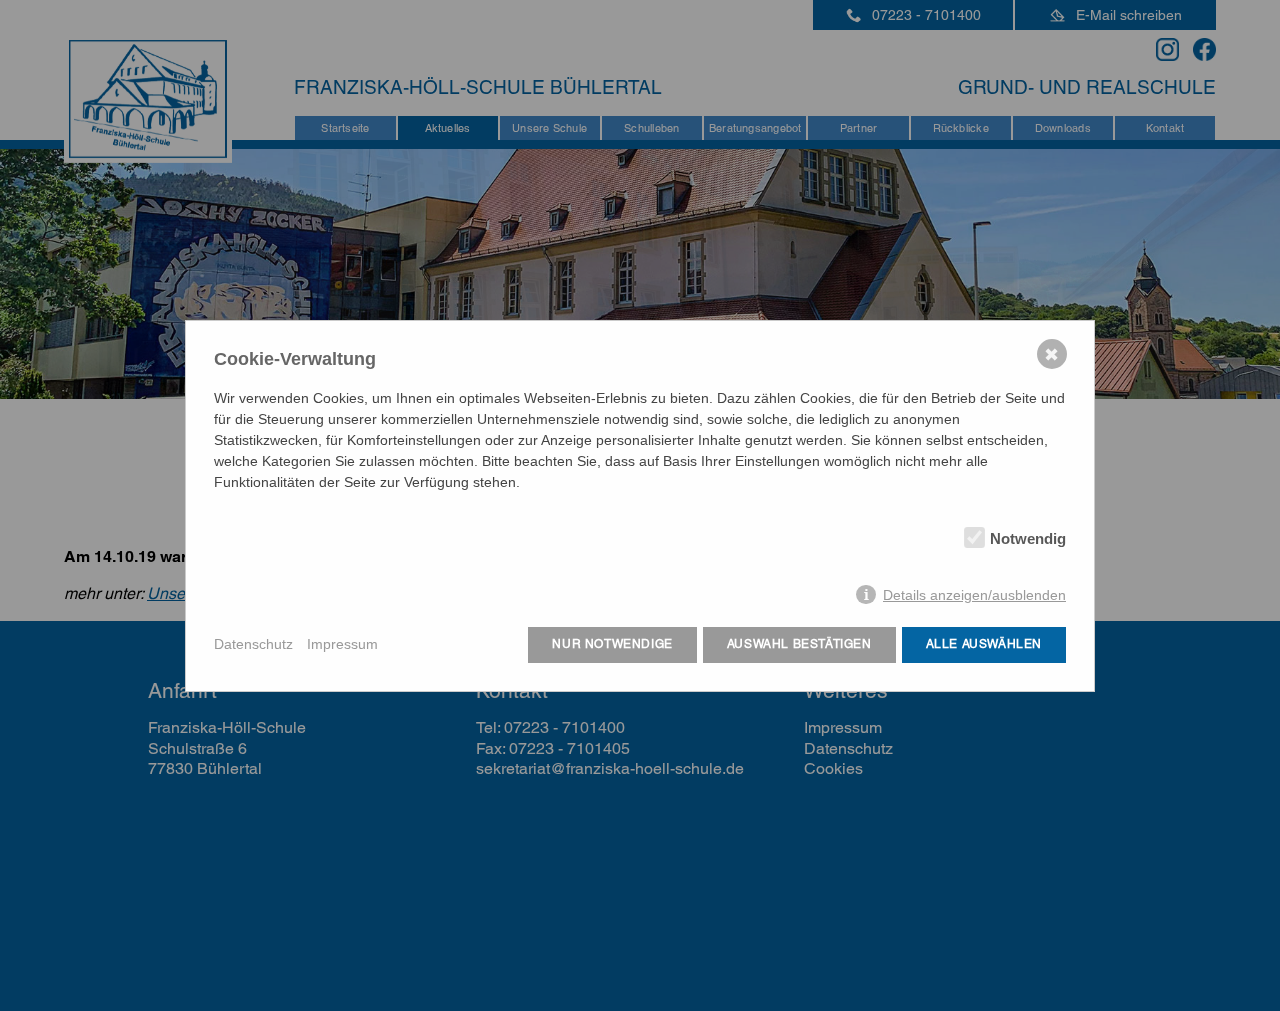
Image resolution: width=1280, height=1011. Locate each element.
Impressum (342, 644)
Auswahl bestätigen (799, 644)
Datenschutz (253, 644)
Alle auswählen (984, 644)
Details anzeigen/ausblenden (974, 595)
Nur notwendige (612, 644)
